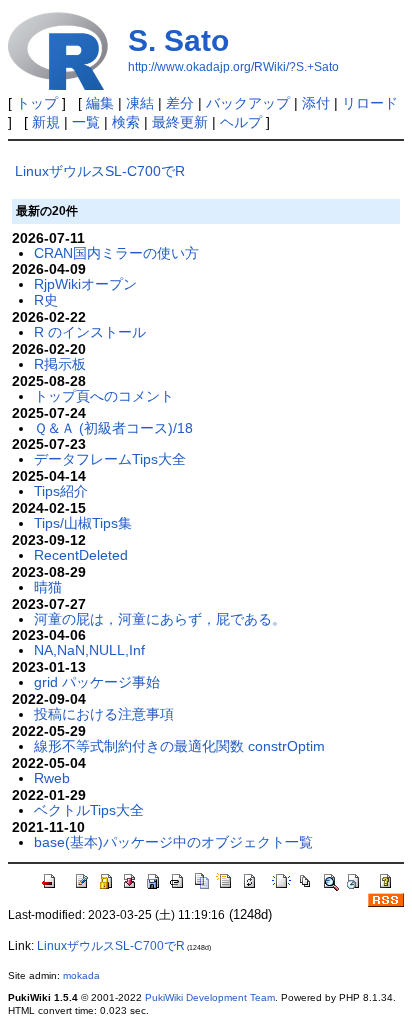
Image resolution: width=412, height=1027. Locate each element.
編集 (100, 103)
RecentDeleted (81, 555)
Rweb (52, 778)
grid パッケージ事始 (97, 682)
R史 (46, 300)
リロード (370, 103)
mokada (81, 975)
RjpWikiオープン (85, 284)
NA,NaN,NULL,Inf (89, 650)
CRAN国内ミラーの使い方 (116, 253)
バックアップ (248, 103)
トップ (37, 103)
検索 (126, 122)
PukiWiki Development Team (210, 997)
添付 (316, 103)
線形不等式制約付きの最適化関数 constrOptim (179, 746)
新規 (46, 122)
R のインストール (90, 332)
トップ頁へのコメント (104, 396)
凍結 (140, 103)
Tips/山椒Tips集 (83, 523)
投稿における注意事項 (104, 714)
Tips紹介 (61, 491)
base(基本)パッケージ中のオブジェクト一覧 (173, 842)
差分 (180, 103)
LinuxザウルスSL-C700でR (100, 171)
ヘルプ (241, 122)
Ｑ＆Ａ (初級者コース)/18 (113, 428)
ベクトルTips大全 (89, 810)
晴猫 (48, 587)
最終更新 (180, 122)
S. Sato (178, 40)
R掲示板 (60, 364)
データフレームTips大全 (110, 459)
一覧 (86, 122)
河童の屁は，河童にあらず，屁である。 (160, 619)
